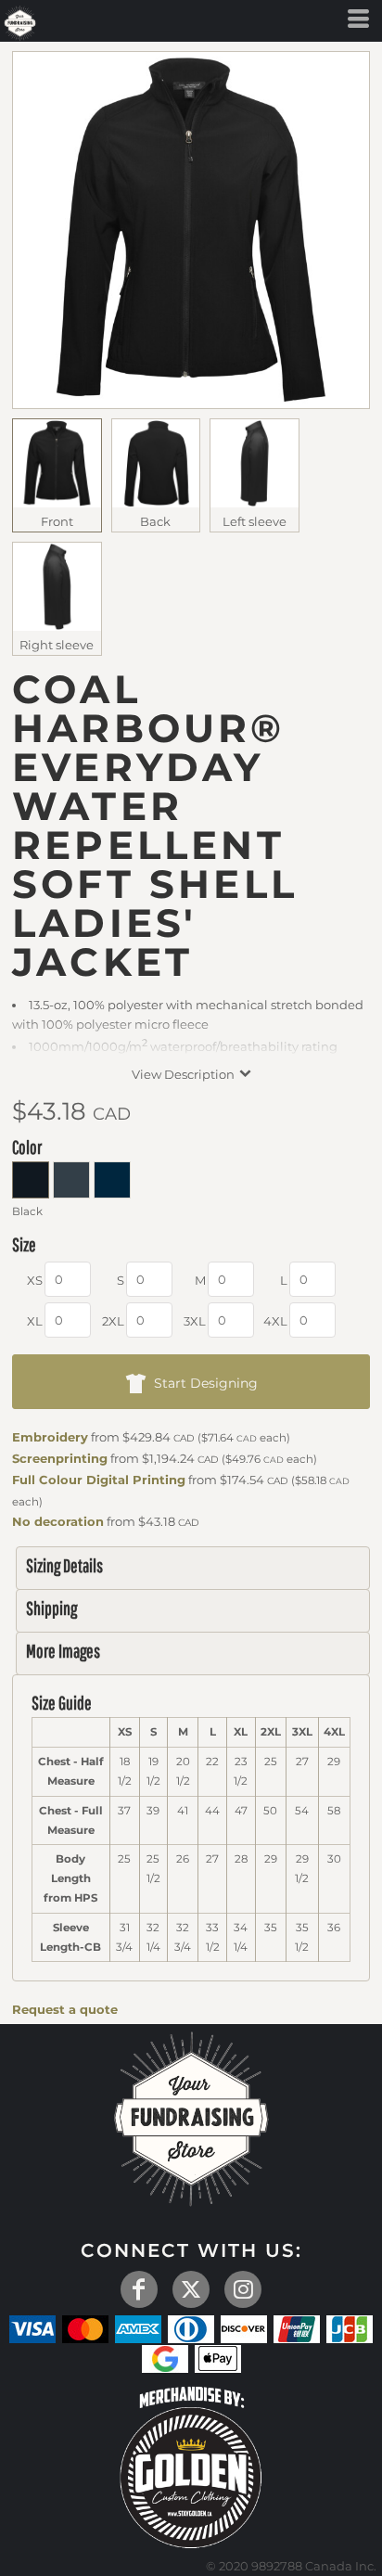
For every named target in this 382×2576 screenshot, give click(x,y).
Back (155, 521)
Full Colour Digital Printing (99, 1480)
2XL (113, 1321)
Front (57, 521)
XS (35, 1280)
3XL (195, 1321)
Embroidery (50, 1437)
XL (35, 1321)
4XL (275, 1321)
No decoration (58, 1521)
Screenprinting (60, 1458)
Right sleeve (57, 645)
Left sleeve (255, 521)
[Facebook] (139, 2289)
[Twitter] (191, 2289)
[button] (191, 2465)
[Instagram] (243, 2289)
